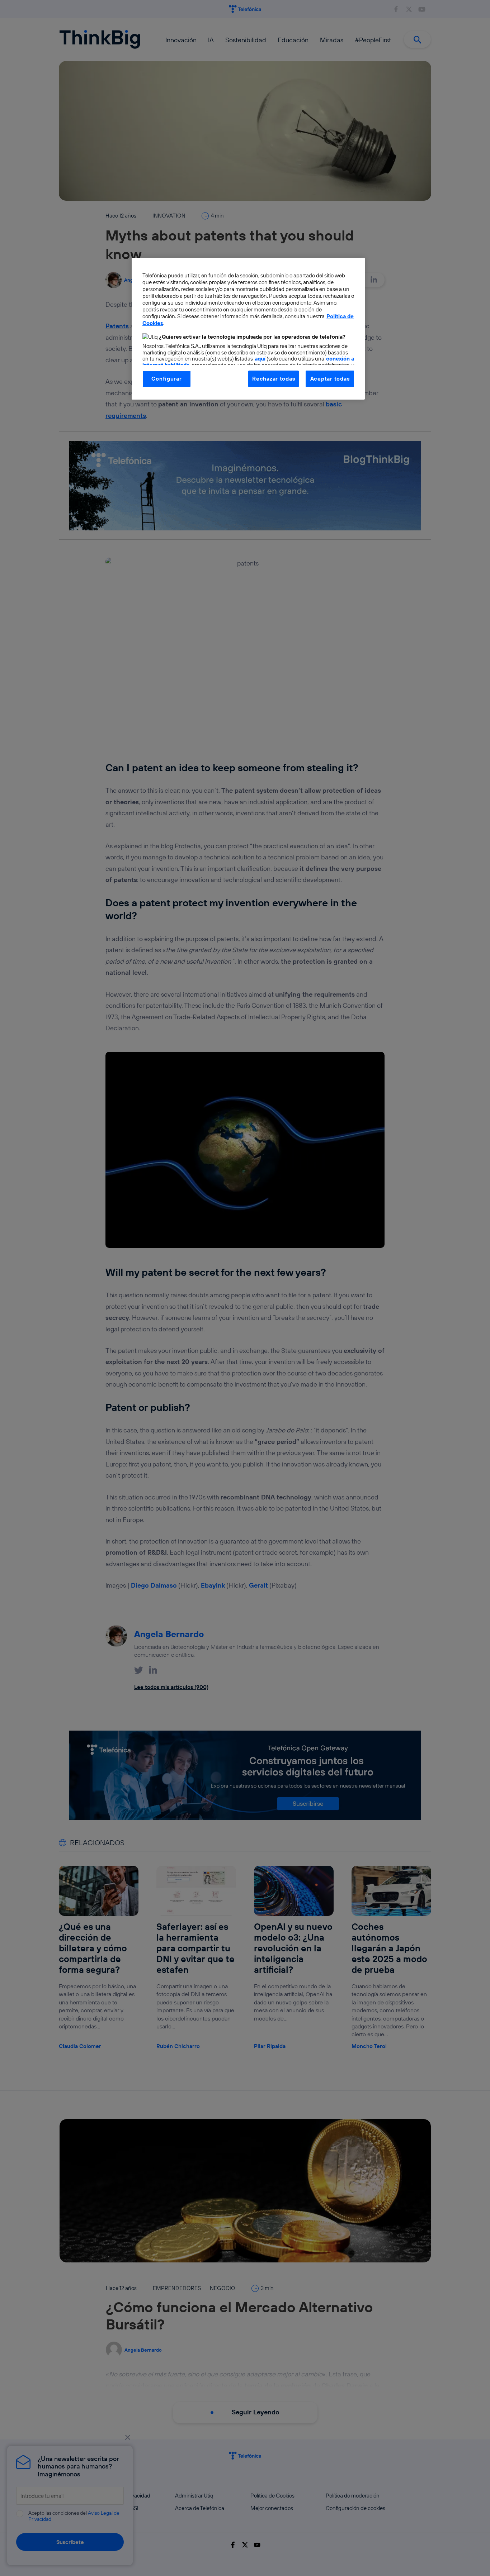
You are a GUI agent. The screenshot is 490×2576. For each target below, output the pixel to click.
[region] (248, 329)
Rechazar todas (274, 379)
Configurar (166, 379)
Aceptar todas (330, 379)
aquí (260, 359)
